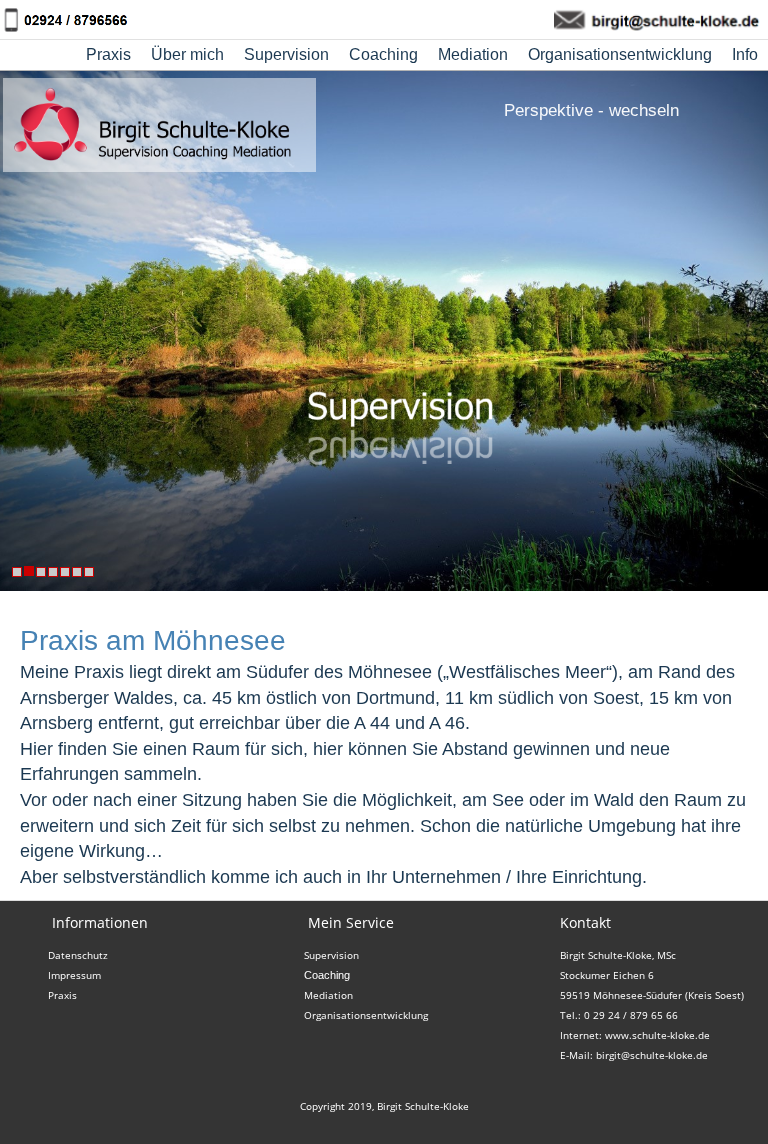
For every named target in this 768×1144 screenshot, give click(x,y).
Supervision (286, 54)
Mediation (473, 54)
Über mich (187, 54)
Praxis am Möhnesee (153, 640)
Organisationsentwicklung (620, 54)
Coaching (383, 54)
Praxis (108, 54)
